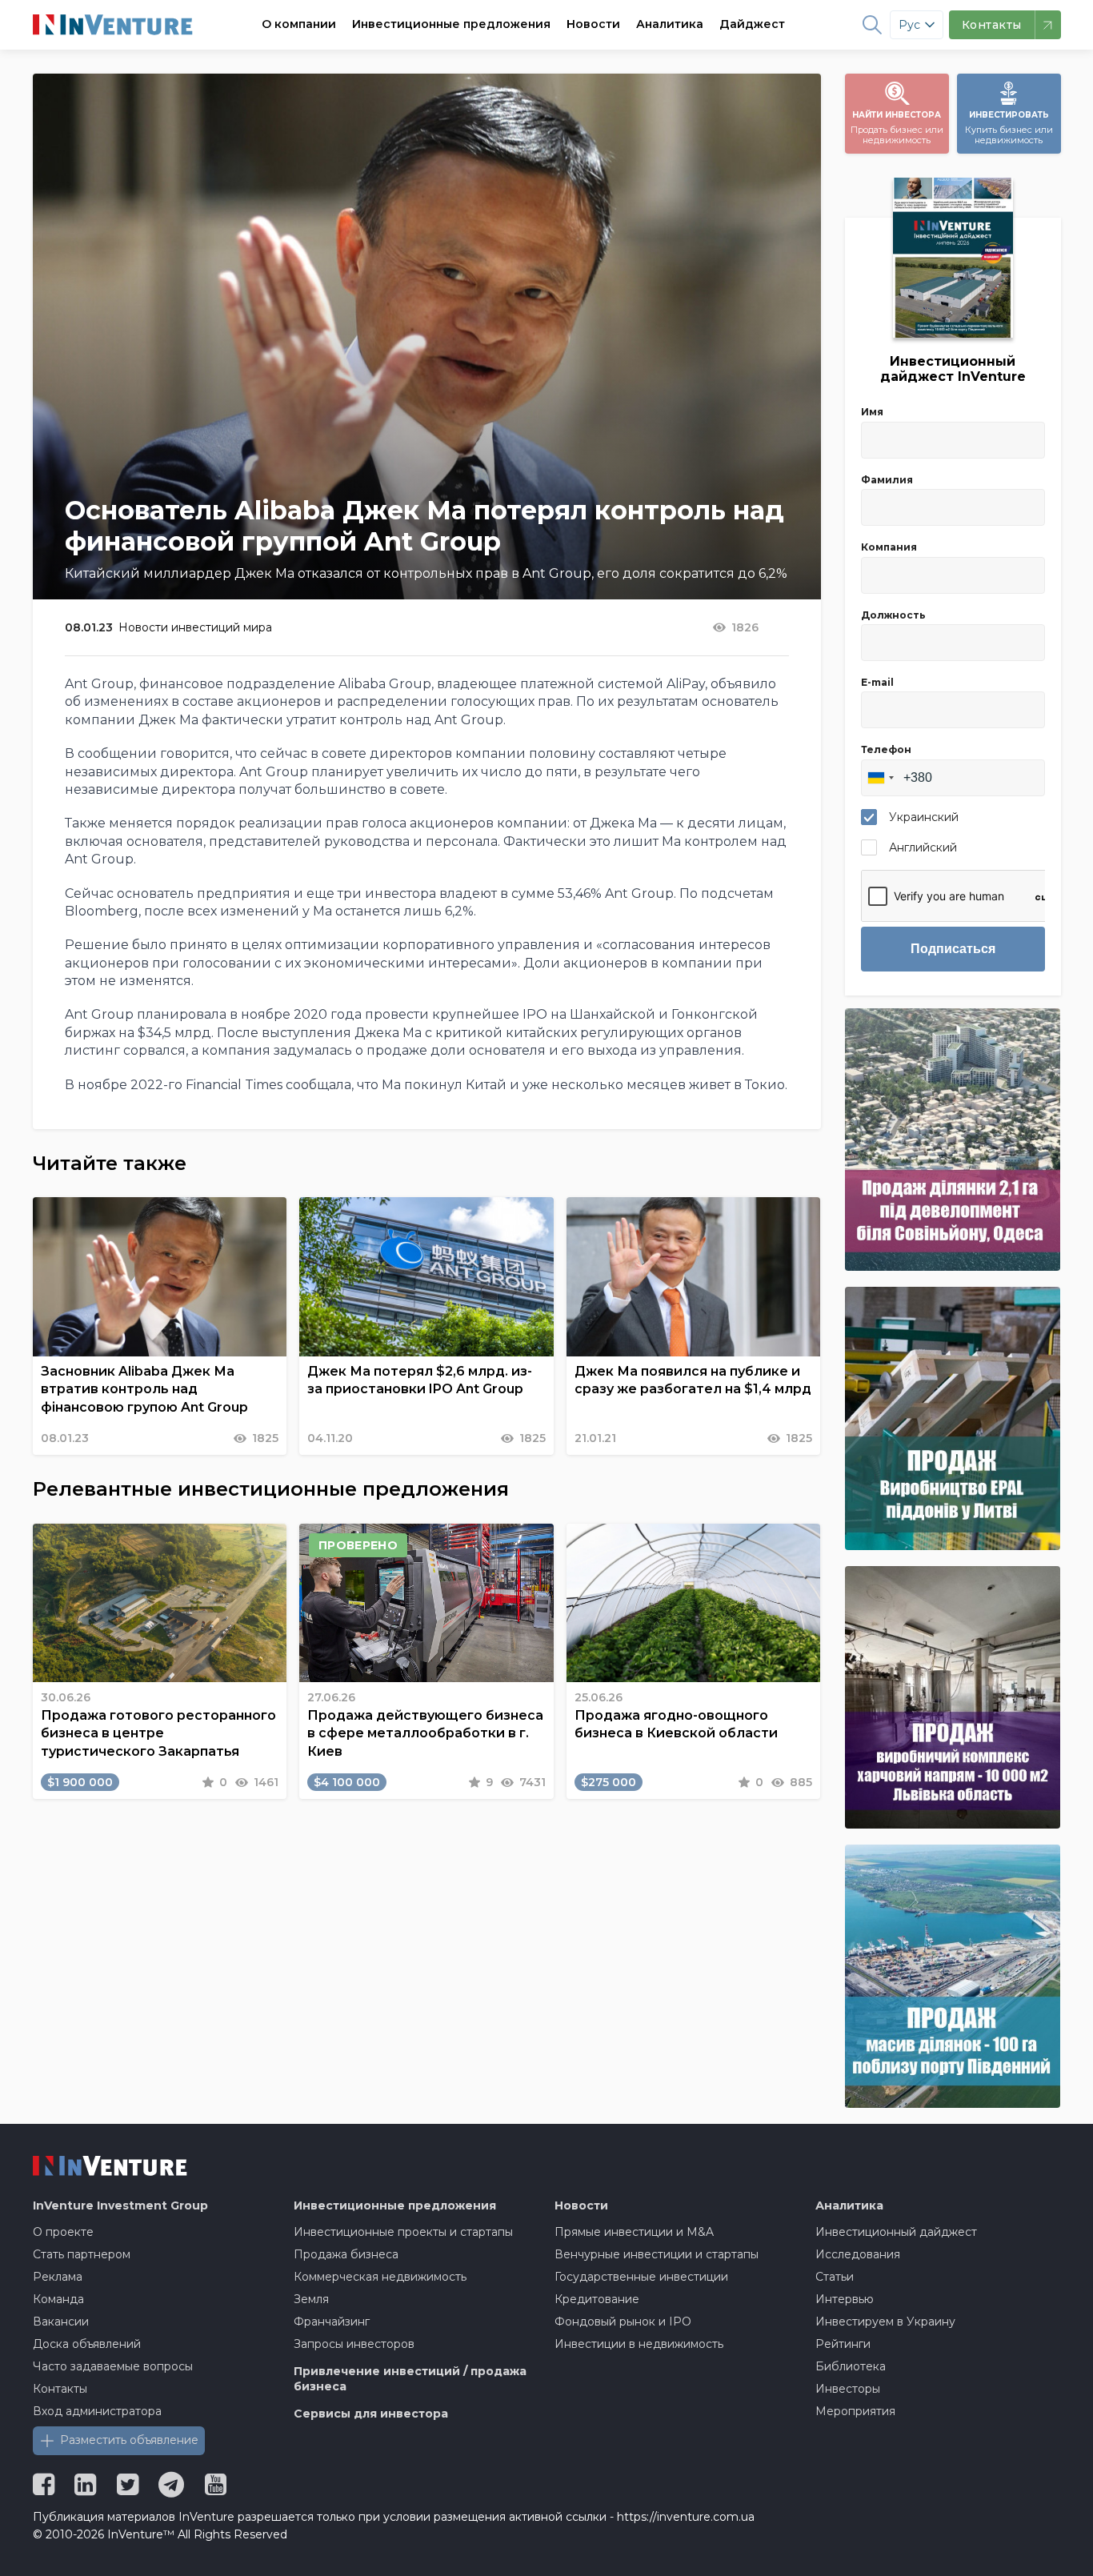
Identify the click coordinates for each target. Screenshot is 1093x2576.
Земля (311, 2299)
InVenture (120, 2205)
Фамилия (887, 480)
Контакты (60, 2389)
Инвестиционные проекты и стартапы (403, 2232)
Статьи (835, 2277)
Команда (58, 2299)
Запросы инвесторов (354, 2344)
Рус (909, 25)
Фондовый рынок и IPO (623, 2322)
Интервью (845, 2299)
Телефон (886, 749)
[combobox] (880, 778)
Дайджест (752, 24)
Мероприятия (855, 2411)
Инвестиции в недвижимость (639, 2344)
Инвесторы (848, 2389)
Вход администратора (97, 2411)
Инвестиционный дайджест (896, 2232)
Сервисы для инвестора (371, 2414)
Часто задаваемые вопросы (113, 2366)
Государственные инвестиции (641, 2277)
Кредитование (597, 2299)
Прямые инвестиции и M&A (634, 2232)
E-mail (877, 682)
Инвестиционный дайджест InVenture (953, 369)
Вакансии (61, 2322)
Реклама (58, 2277)
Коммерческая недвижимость (380, 2277)
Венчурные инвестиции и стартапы (657, 2254)
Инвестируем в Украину (885, 2322)
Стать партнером (82, 2254)
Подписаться (953, 949)
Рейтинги (843, 2344)
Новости (593, 24)
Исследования (858, 2254)
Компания (889, 547)
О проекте (63, 2232)
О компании (299, 24)
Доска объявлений (87, 2344)
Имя (872, 412)
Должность (893, 615)
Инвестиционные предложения (451, 24)
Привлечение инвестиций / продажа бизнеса (410, 2379)
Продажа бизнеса (346, 2254)
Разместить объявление (129, 2440)
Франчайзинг (332, 2322)
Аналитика (670, 24)
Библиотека (851, 2366)
